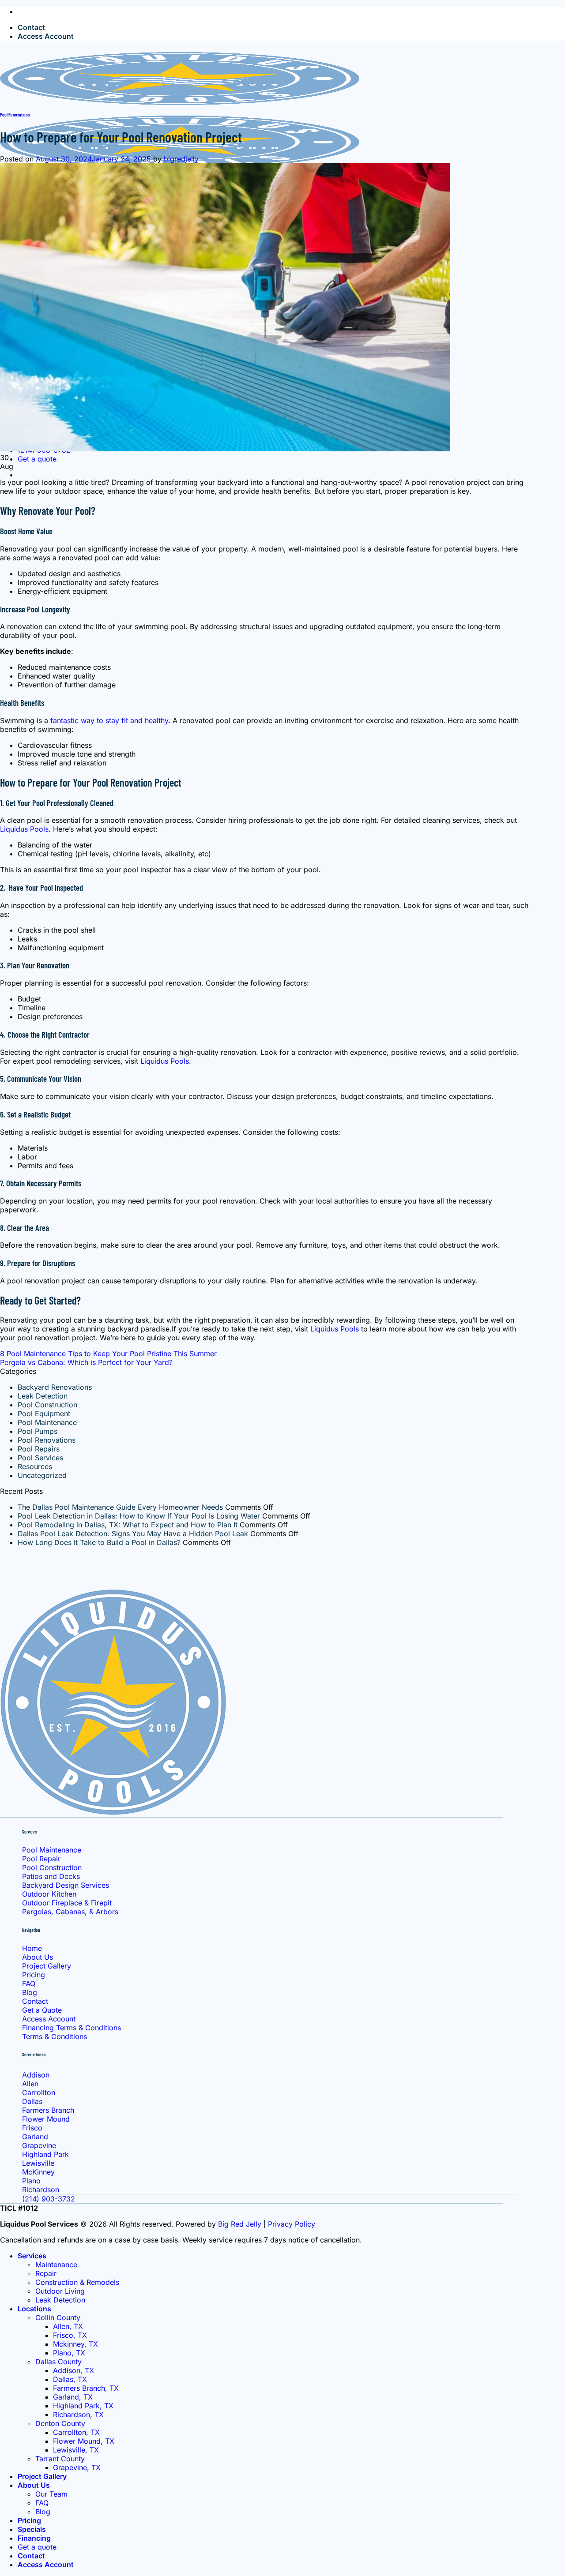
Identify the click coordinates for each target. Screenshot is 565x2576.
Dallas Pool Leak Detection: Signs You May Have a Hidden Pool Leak (133, 1534)
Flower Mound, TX (84, 2441)
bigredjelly (181, 159)
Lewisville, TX (76, 2450)
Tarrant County (60, 2459)
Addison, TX (73, 2370)
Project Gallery (42, 2476)
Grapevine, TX (77, 2467)
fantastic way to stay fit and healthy (109, 720)
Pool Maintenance (47, 1422)
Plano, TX (69, 2353)
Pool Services (40, 1458)
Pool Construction (47, 1405)
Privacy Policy (292, 2224)
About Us (34, 2485)
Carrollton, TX (76, 2432)
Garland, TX (73, 2397)
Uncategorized (42, 1475)
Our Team (51, 2494)
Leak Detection (43, 1396)
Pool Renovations (15, 114)
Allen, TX (68, 2326)
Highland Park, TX (83, 2406)
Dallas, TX (70, 2379)
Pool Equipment (44, 1414)
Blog (43, 2512)
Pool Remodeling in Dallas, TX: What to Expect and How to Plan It (128, 1525)
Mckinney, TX (75, 2344)
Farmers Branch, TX (86, 2388)
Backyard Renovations (55, 1387)
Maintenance (56, 2265)
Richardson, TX (78, 2415)
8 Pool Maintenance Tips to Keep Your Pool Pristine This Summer (108, 1354)
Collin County (58, 2317)
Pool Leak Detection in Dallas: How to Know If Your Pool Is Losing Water (139, 1516)
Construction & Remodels (77, 2282)
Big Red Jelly (240, 2224)
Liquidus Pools (24, 829)
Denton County (60, 2423)
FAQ (42, 2503)
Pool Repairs (39, 1449)
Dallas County (58, 2362)
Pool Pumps (38, 1431)
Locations (34, 2309)
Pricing (29, 2520)
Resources (35, 1466)
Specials (32, 2529)
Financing (34, 2538)
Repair (46, 2273)
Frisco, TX (70, 2335)
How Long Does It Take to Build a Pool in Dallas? (99, 1542)
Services (32, 2256)
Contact (31, 27)
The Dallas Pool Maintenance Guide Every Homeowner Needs (120, 1507)
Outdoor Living (60, 2291)
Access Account (46, 36)
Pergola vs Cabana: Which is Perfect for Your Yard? (86, 1362)
